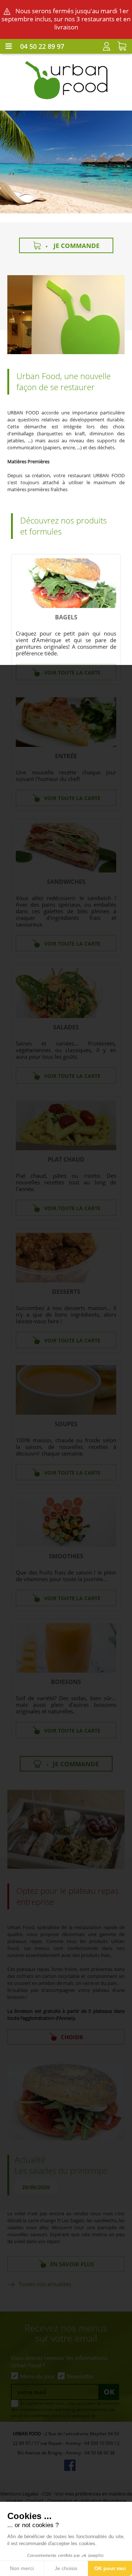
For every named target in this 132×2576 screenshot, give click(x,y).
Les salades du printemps (61, 2171)
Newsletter (80, 2376)
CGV (47, 2494)
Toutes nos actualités (45, 2284)
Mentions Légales (19, 2494)
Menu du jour (37, 2376)
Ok (109, 2392)
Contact (35, 2501)
